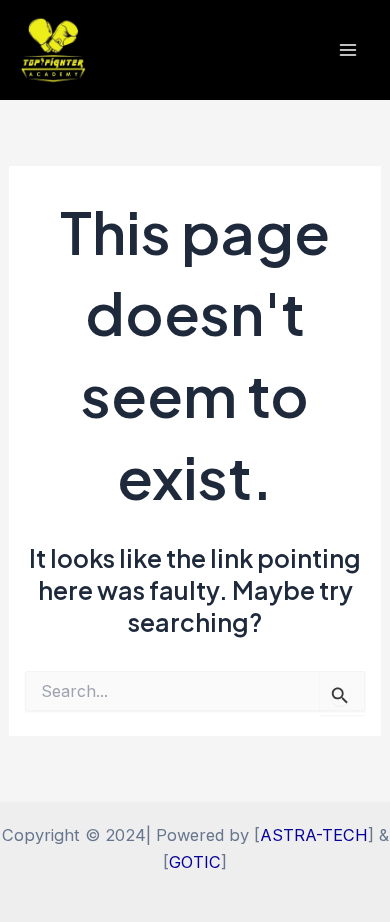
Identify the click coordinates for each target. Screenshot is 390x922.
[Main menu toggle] (347, 50)
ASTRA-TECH (314, 835)
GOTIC (195, 862)
